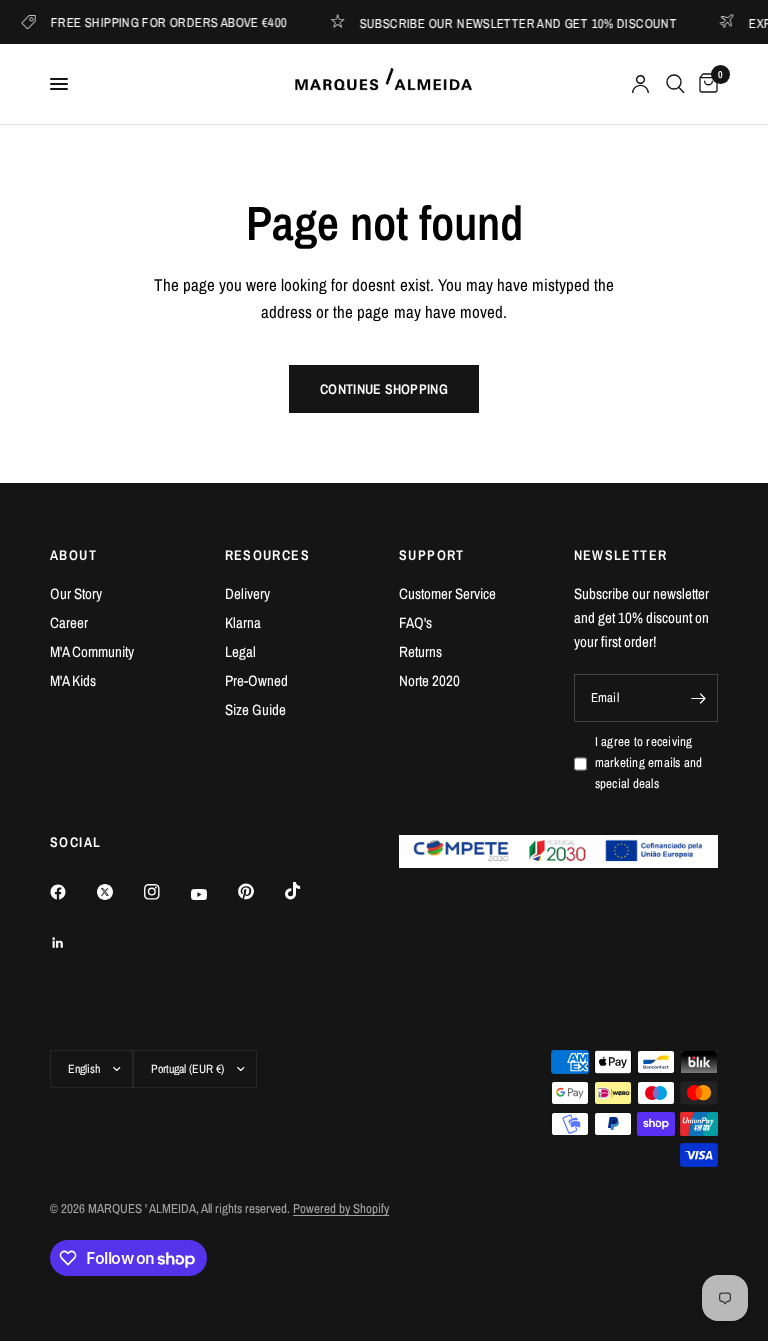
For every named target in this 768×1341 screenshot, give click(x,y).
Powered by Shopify (341, 1208)
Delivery (247, 593)
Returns (420, 651)
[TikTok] (307, 891)
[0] (705, 84)
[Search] (675, 84)
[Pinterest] (260, 891)
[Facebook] (72, 892)
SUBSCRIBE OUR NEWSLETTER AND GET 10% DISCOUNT (510, 22)
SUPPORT (432, 555)
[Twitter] (119, 892)
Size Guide (255, 709)
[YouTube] (213, 894)
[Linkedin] (72, 943)
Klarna (243, 622)
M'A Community (92, 651)
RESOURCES (268, 555)
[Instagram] (166, 892)
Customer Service (447, 593)
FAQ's (415, 622)
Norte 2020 (429, 680)
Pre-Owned (256, 680)
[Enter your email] (698, 698)
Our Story (76, 593)
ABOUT (73, 555)
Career (69, 622)
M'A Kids (73, 680)
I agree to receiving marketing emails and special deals (649, 762)
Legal (240, 651)
